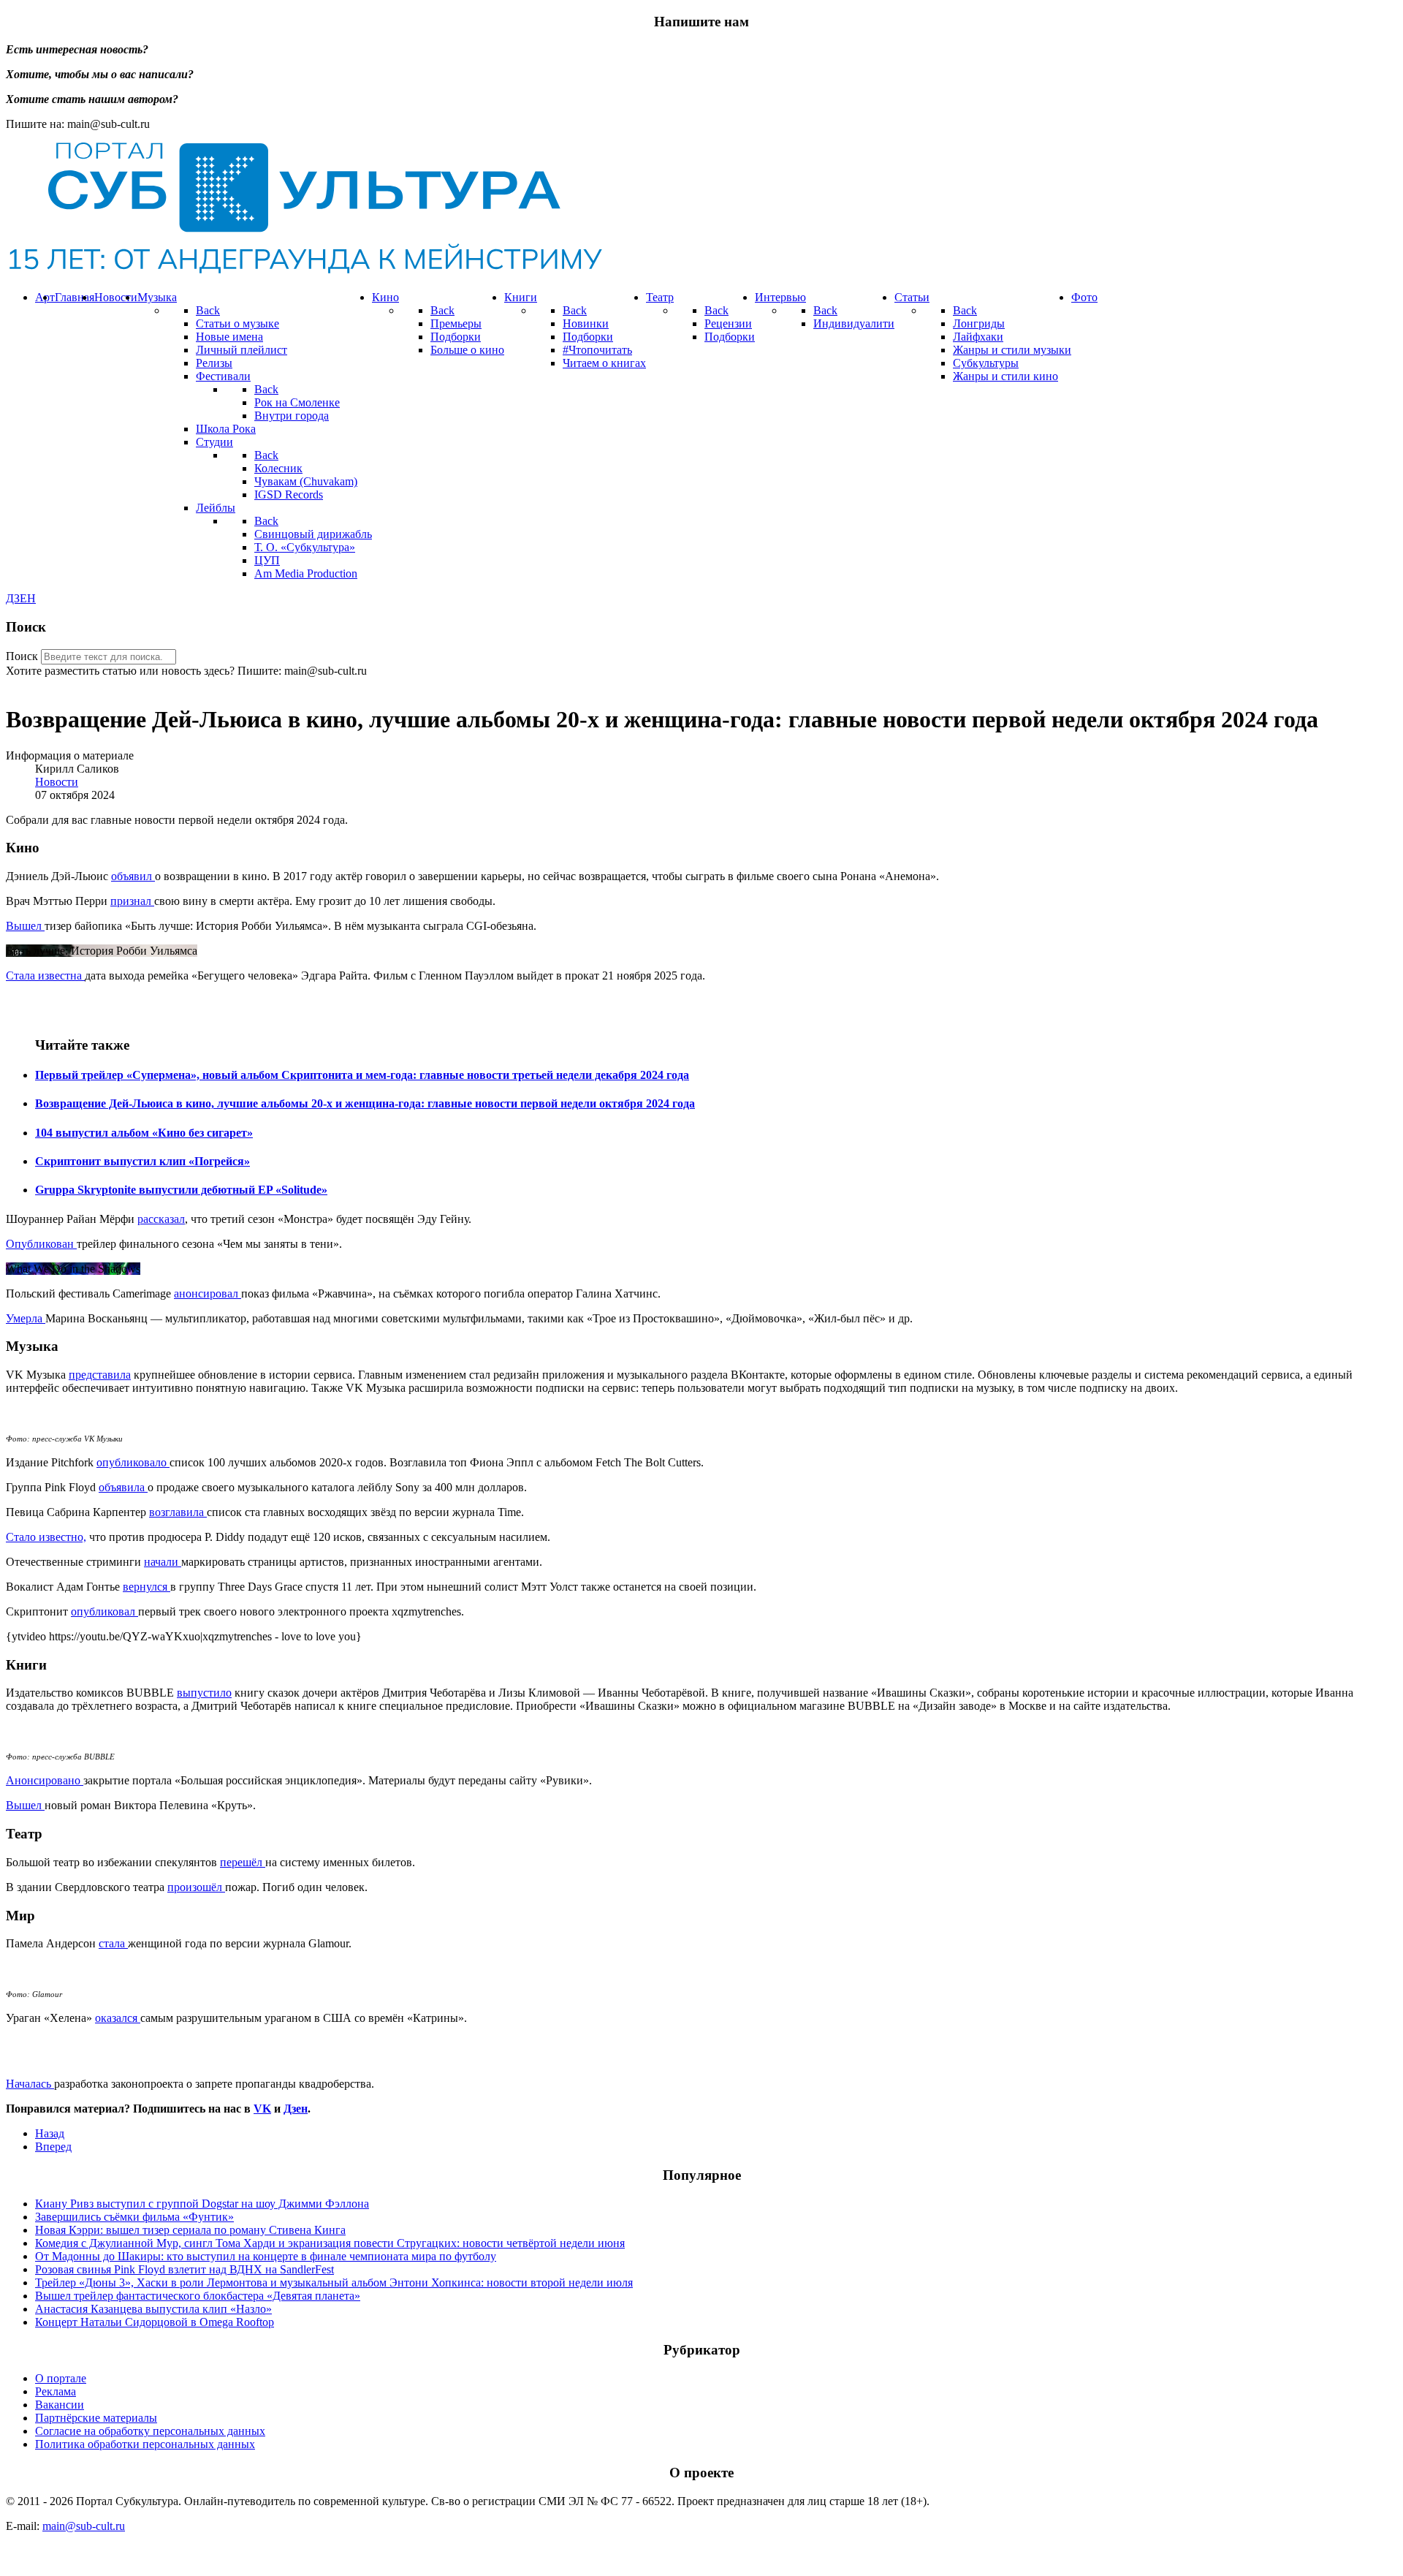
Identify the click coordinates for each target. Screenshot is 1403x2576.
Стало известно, (46, 1537)
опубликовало (133, 1462)
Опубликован (41, 1244)
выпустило (204, 1693)
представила (100, 1375)
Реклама (56, 2391)
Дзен (296, 2109)
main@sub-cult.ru (84, 2526)
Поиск (22, 656)
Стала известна (45, 976)
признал (132, 901)
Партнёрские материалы (96, 2418)
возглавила (178, 1512)
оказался (118, 2018)
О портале (61, 2378)
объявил (133, 876)
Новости (57, 782)
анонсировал (208, 1293)
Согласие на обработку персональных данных (150, 2431)
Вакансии (60, 2405)
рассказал (161, 1219)
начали (163, 1562)
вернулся (147, 1587)
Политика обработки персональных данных (145, 2444)
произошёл (196, 1887)
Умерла (26, 1318)
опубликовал (104, 1611)
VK (262, 2109)
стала (113, 1943)
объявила (123, 1487)
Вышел (25, 926)
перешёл (243, 1862)
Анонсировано (45, 1780)
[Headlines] (304, 272)
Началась (30, 2084)
